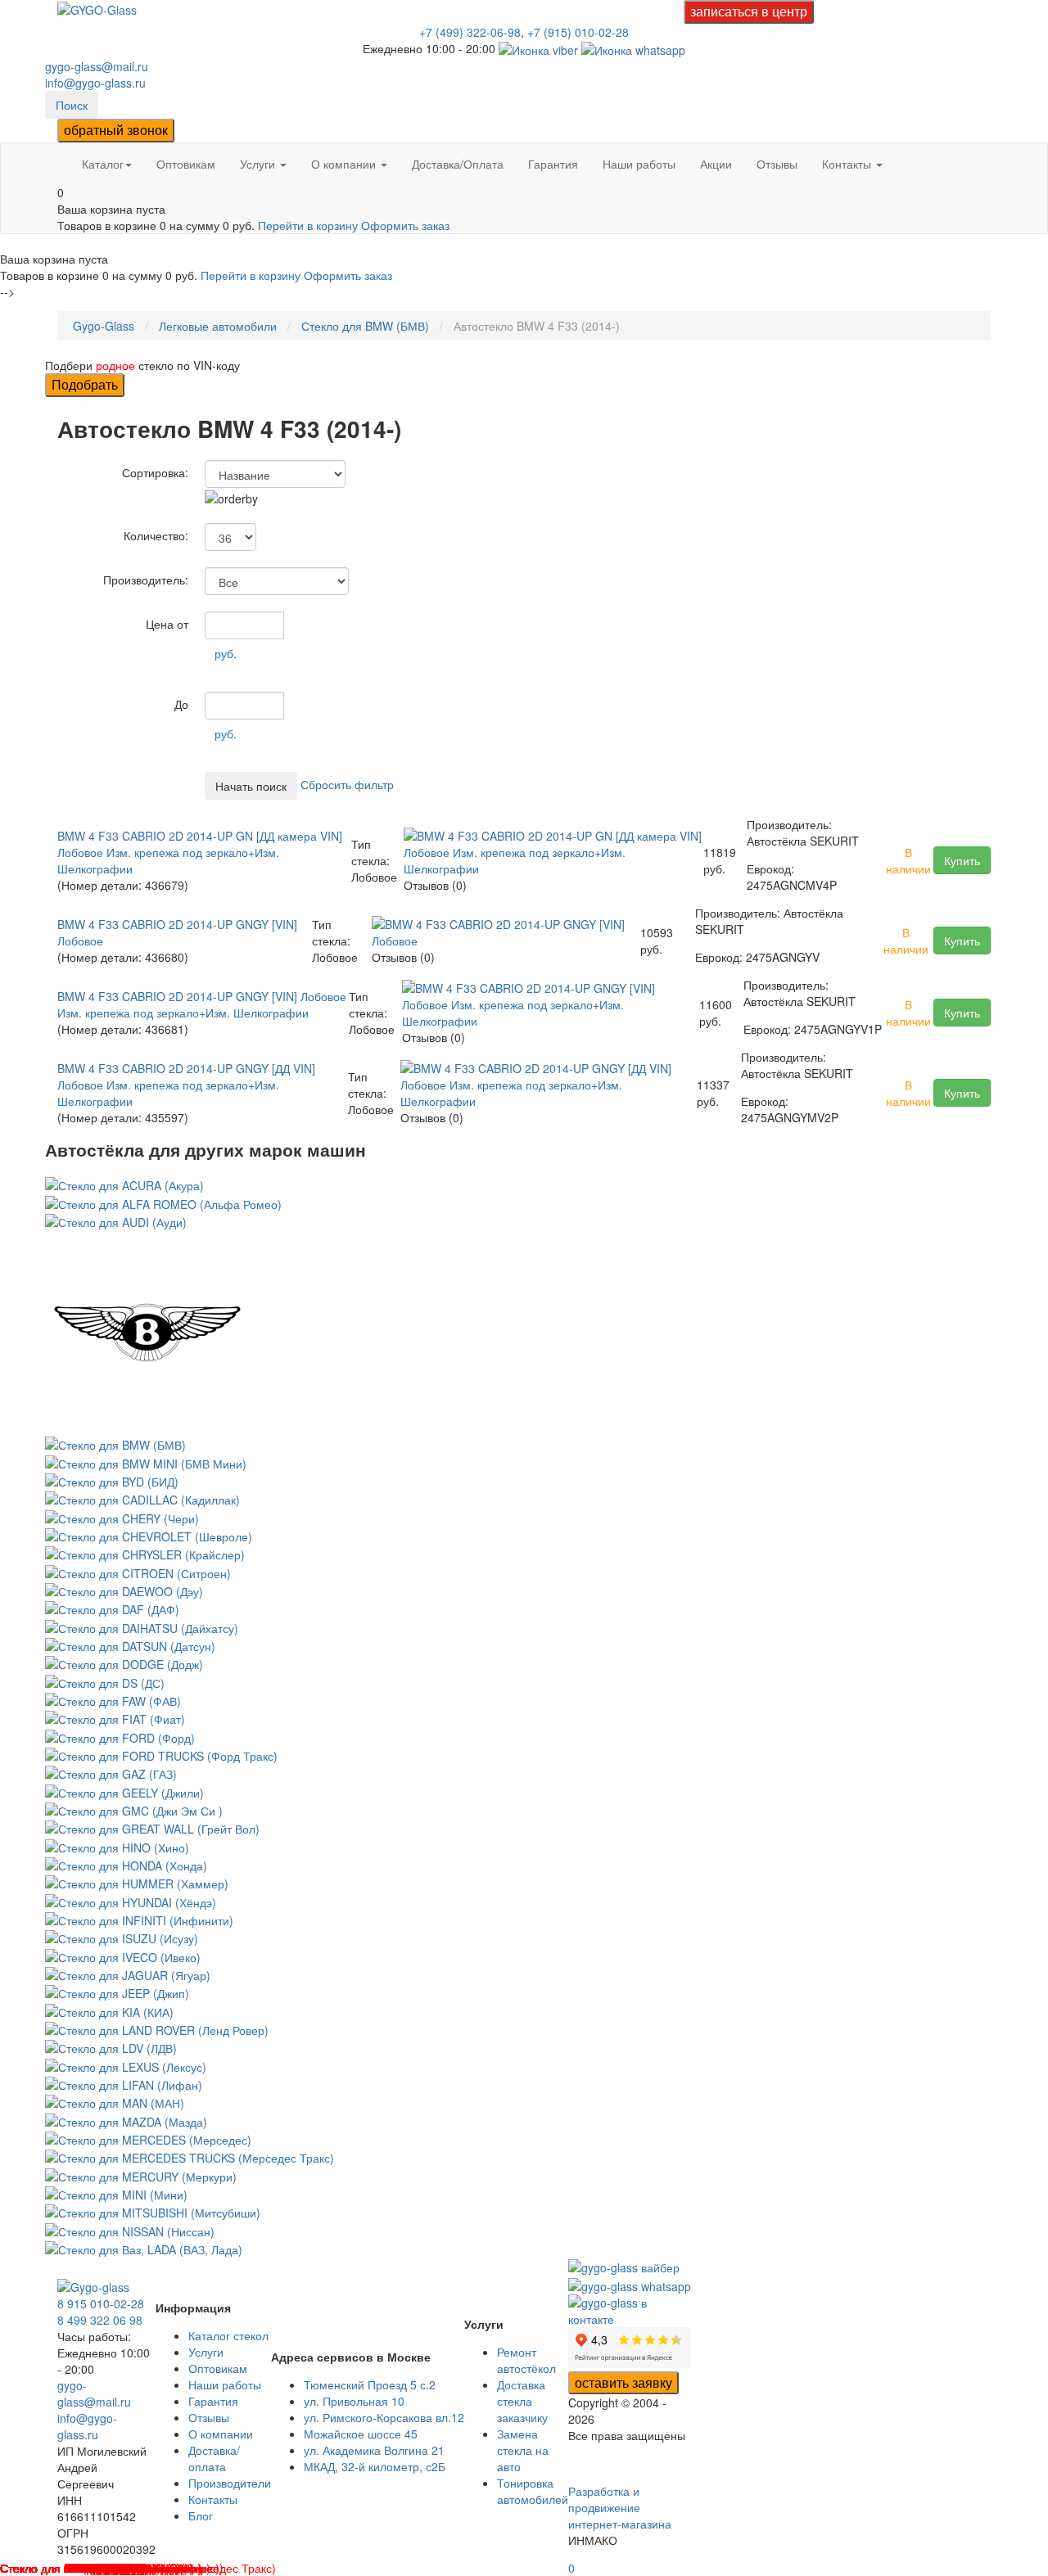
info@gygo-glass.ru (95, 83)
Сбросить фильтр (347, 783)
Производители (230, 2483)
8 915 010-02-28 (101, 2303)
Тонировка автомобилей (533, 2491)
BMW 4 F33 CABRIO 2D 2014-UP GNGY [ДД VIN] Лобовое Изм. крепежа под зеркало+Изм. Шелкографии (186, 1085)
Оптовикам (186, 164)
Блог (201, 2515)
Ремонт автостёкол (526, 2360)
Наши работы (639, 164)
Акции (716, 164)
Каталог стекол (228, 2335)
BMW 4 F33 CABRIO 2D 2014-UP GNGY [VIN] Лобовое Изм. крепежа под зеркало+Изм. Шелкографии (202, 1004)
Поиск (72, 105)
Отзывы (777, 164)
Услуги (259, 164)
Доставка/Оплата (458, 164)
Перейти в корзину (309, 225)
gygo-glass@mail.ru (97, 66)
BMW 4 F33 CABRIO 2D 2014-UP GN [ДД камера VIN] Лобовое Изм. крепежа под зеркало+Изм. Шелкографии (200, 852)
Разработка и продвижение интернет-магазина (620, 2507)
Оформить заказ (405, 225)
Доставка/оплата (214, 2458)
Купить (962, 860)
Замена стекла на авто (523, 2450)
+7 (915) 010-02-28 (578, 32)
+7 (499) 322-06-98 (470, 32)
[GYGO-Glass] (97, 8)
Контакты (848, 164)
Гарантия (553, 164)
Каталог (103, 164)
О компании (345, 164)
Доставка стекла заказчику (522, 2401)
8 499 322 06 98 (100, 2320)
